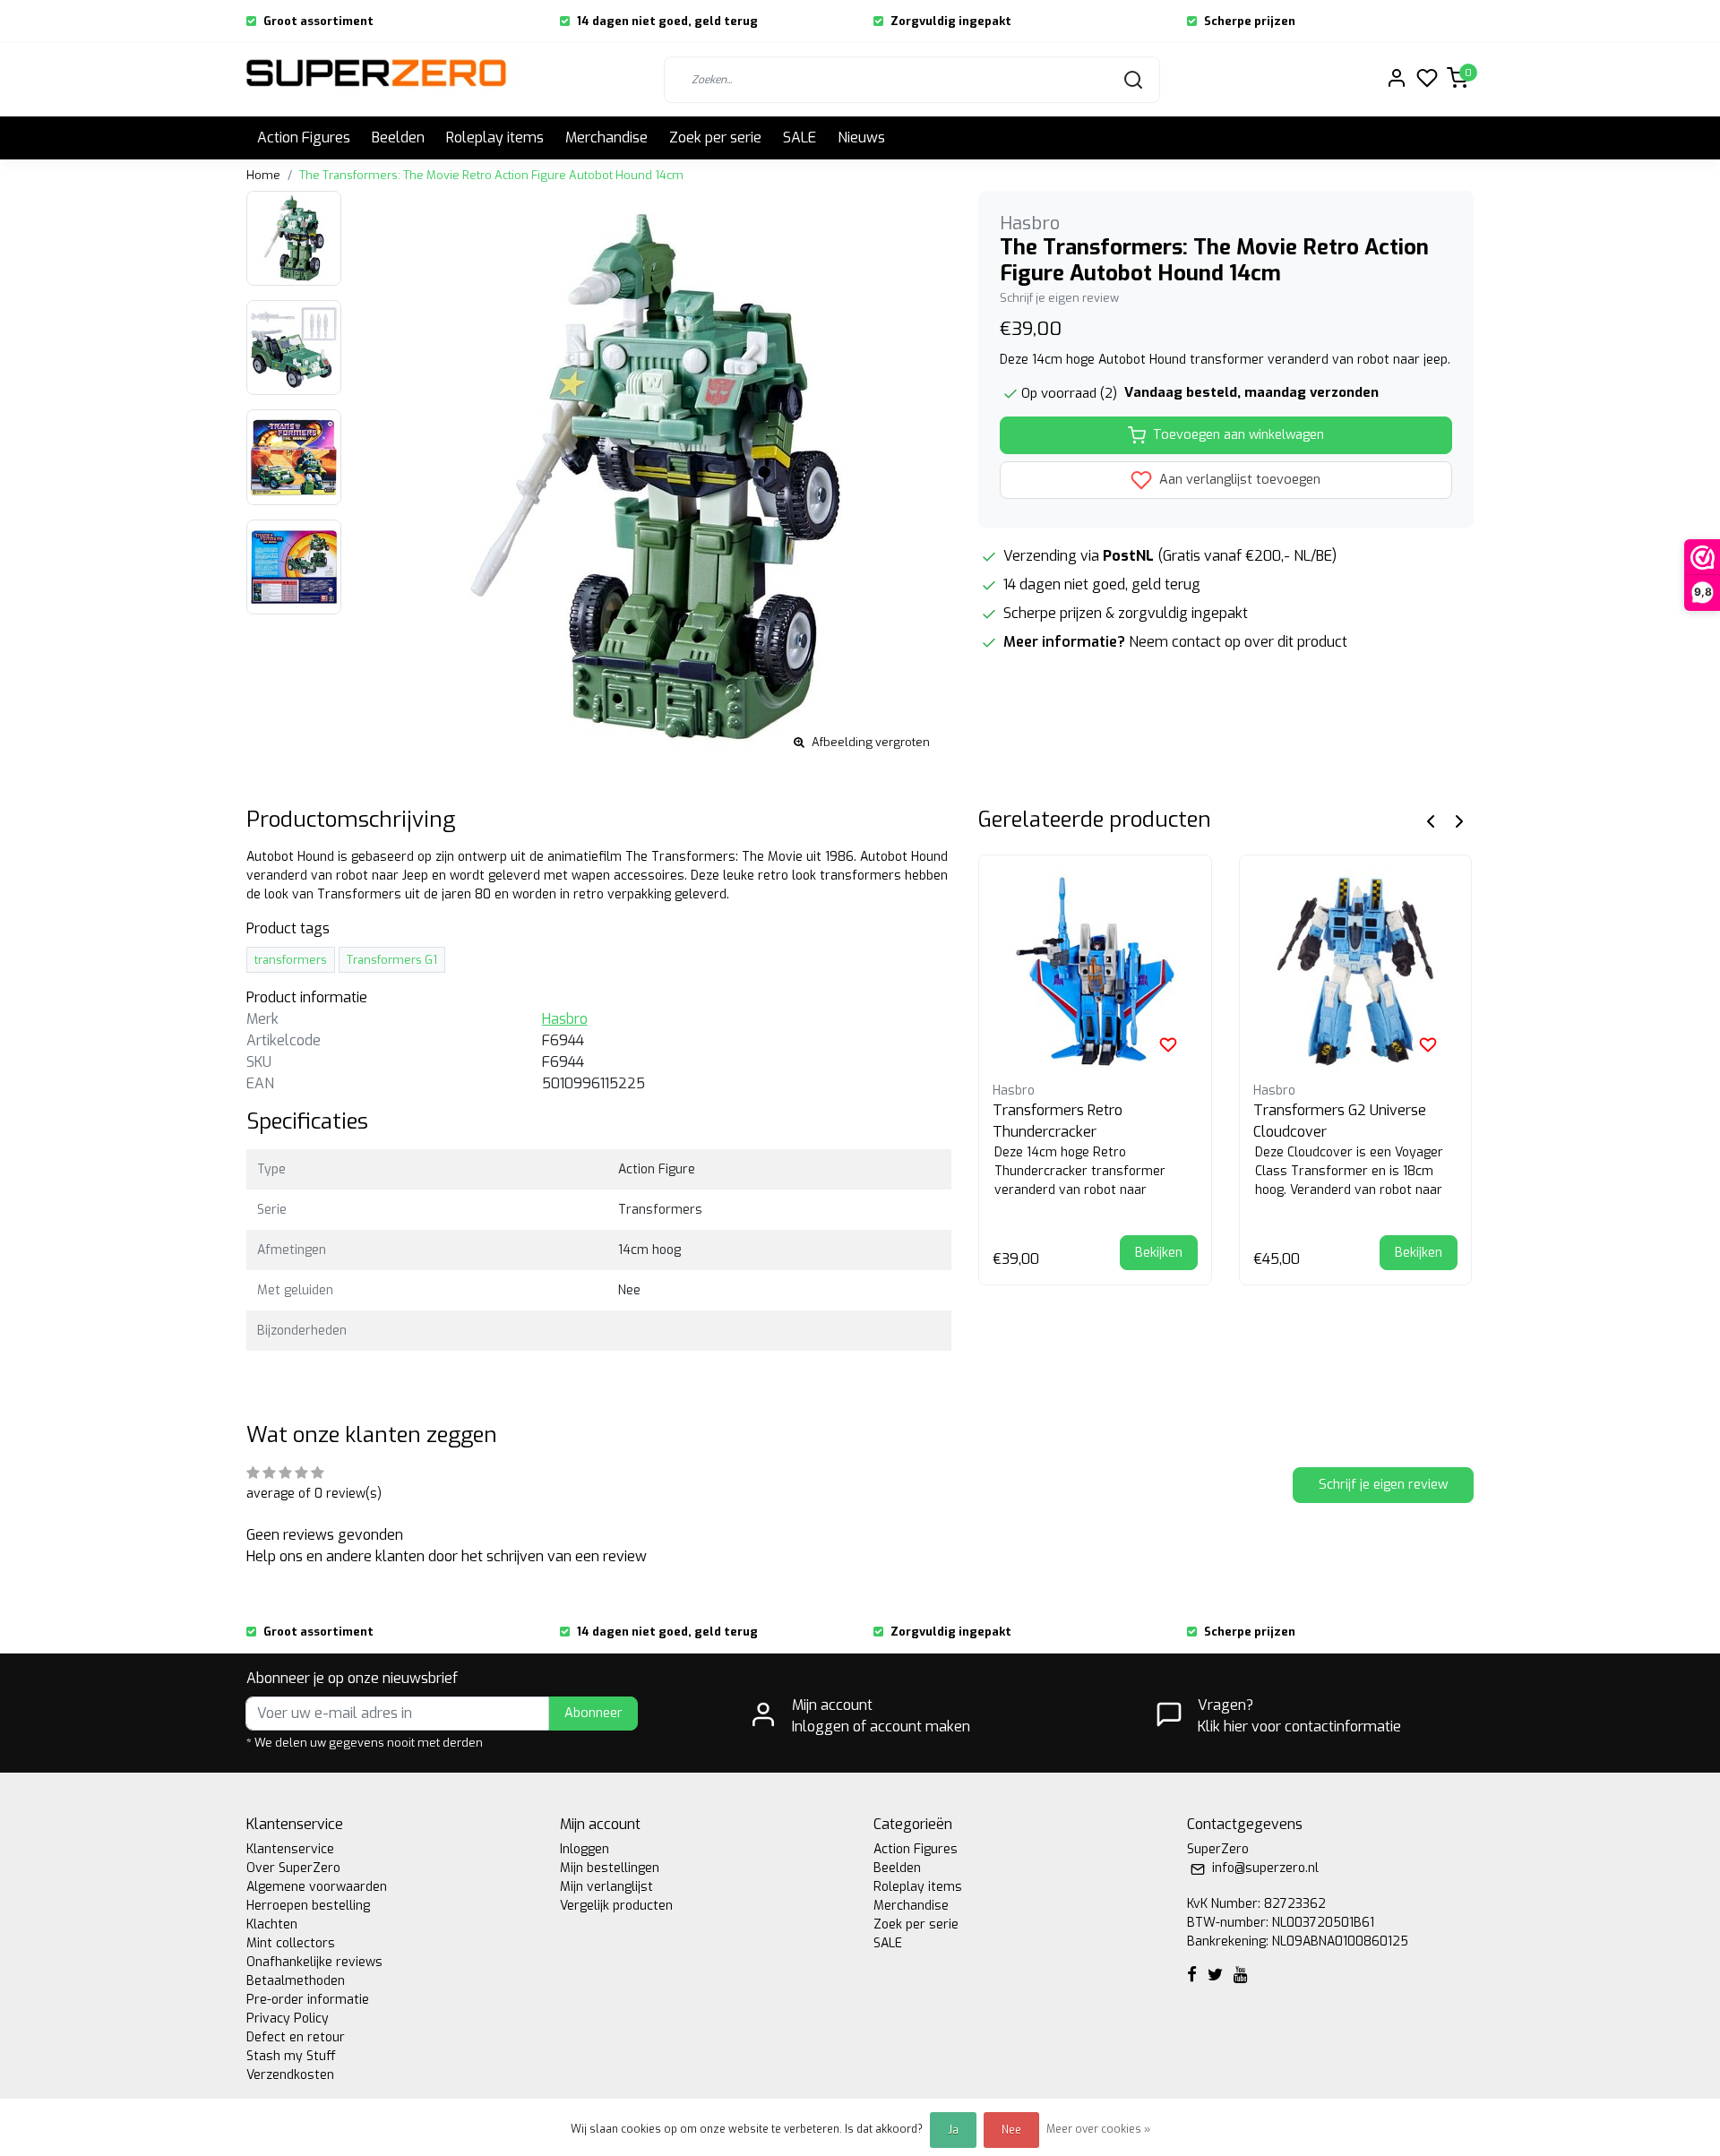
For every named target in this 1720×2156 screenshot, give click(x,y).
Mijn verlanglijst (606, 1887)
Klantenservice (290, 1849)
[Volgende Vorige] (1459, 820)
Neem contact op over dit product (1238, 642)
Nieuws (861, 137)
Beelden (398, 137)
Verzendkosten (290, 2075)
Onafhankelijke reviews (314, 1962)
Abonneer (593, 1713)
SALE (800, 137)
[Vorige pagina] (1431, 820)
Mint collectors (291, 1943)
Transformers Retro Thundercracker (1058, 1121)
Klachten (272, 1924)
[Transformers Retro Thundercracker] (1095, 971)
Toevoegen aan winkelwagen (1238, 435)
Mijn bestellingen (610, 1868)
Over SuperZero (293, 1868)
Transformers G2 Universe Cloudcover (1340, 1121)
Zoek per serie (715, 137)
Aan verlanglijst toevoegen (1238, 480)
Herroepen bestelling (308, 1906)
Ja (953, 2130)
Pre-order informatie (308, 2000)
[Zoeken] (1133, 80)
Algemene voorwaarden (317, 1887)
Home (263, 175)
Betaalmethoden (296, 1981)
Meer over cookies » (1098, 2129)
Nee (1011, 2130)
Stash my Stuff (291, 2056)
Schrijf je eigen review (1059, 298)
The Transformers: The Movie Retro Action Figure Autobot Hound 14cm (491, 175)
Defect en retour (296, 2037)
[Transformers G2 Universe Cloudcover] (1356, 971)
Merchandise (606, 137)
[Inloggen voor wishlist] (1168, 1044)
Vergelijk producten (616, 1906)
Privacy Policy (288, 2019)
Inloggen (585, 1849)
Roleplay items (495, 137)
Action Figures (304, 137)
